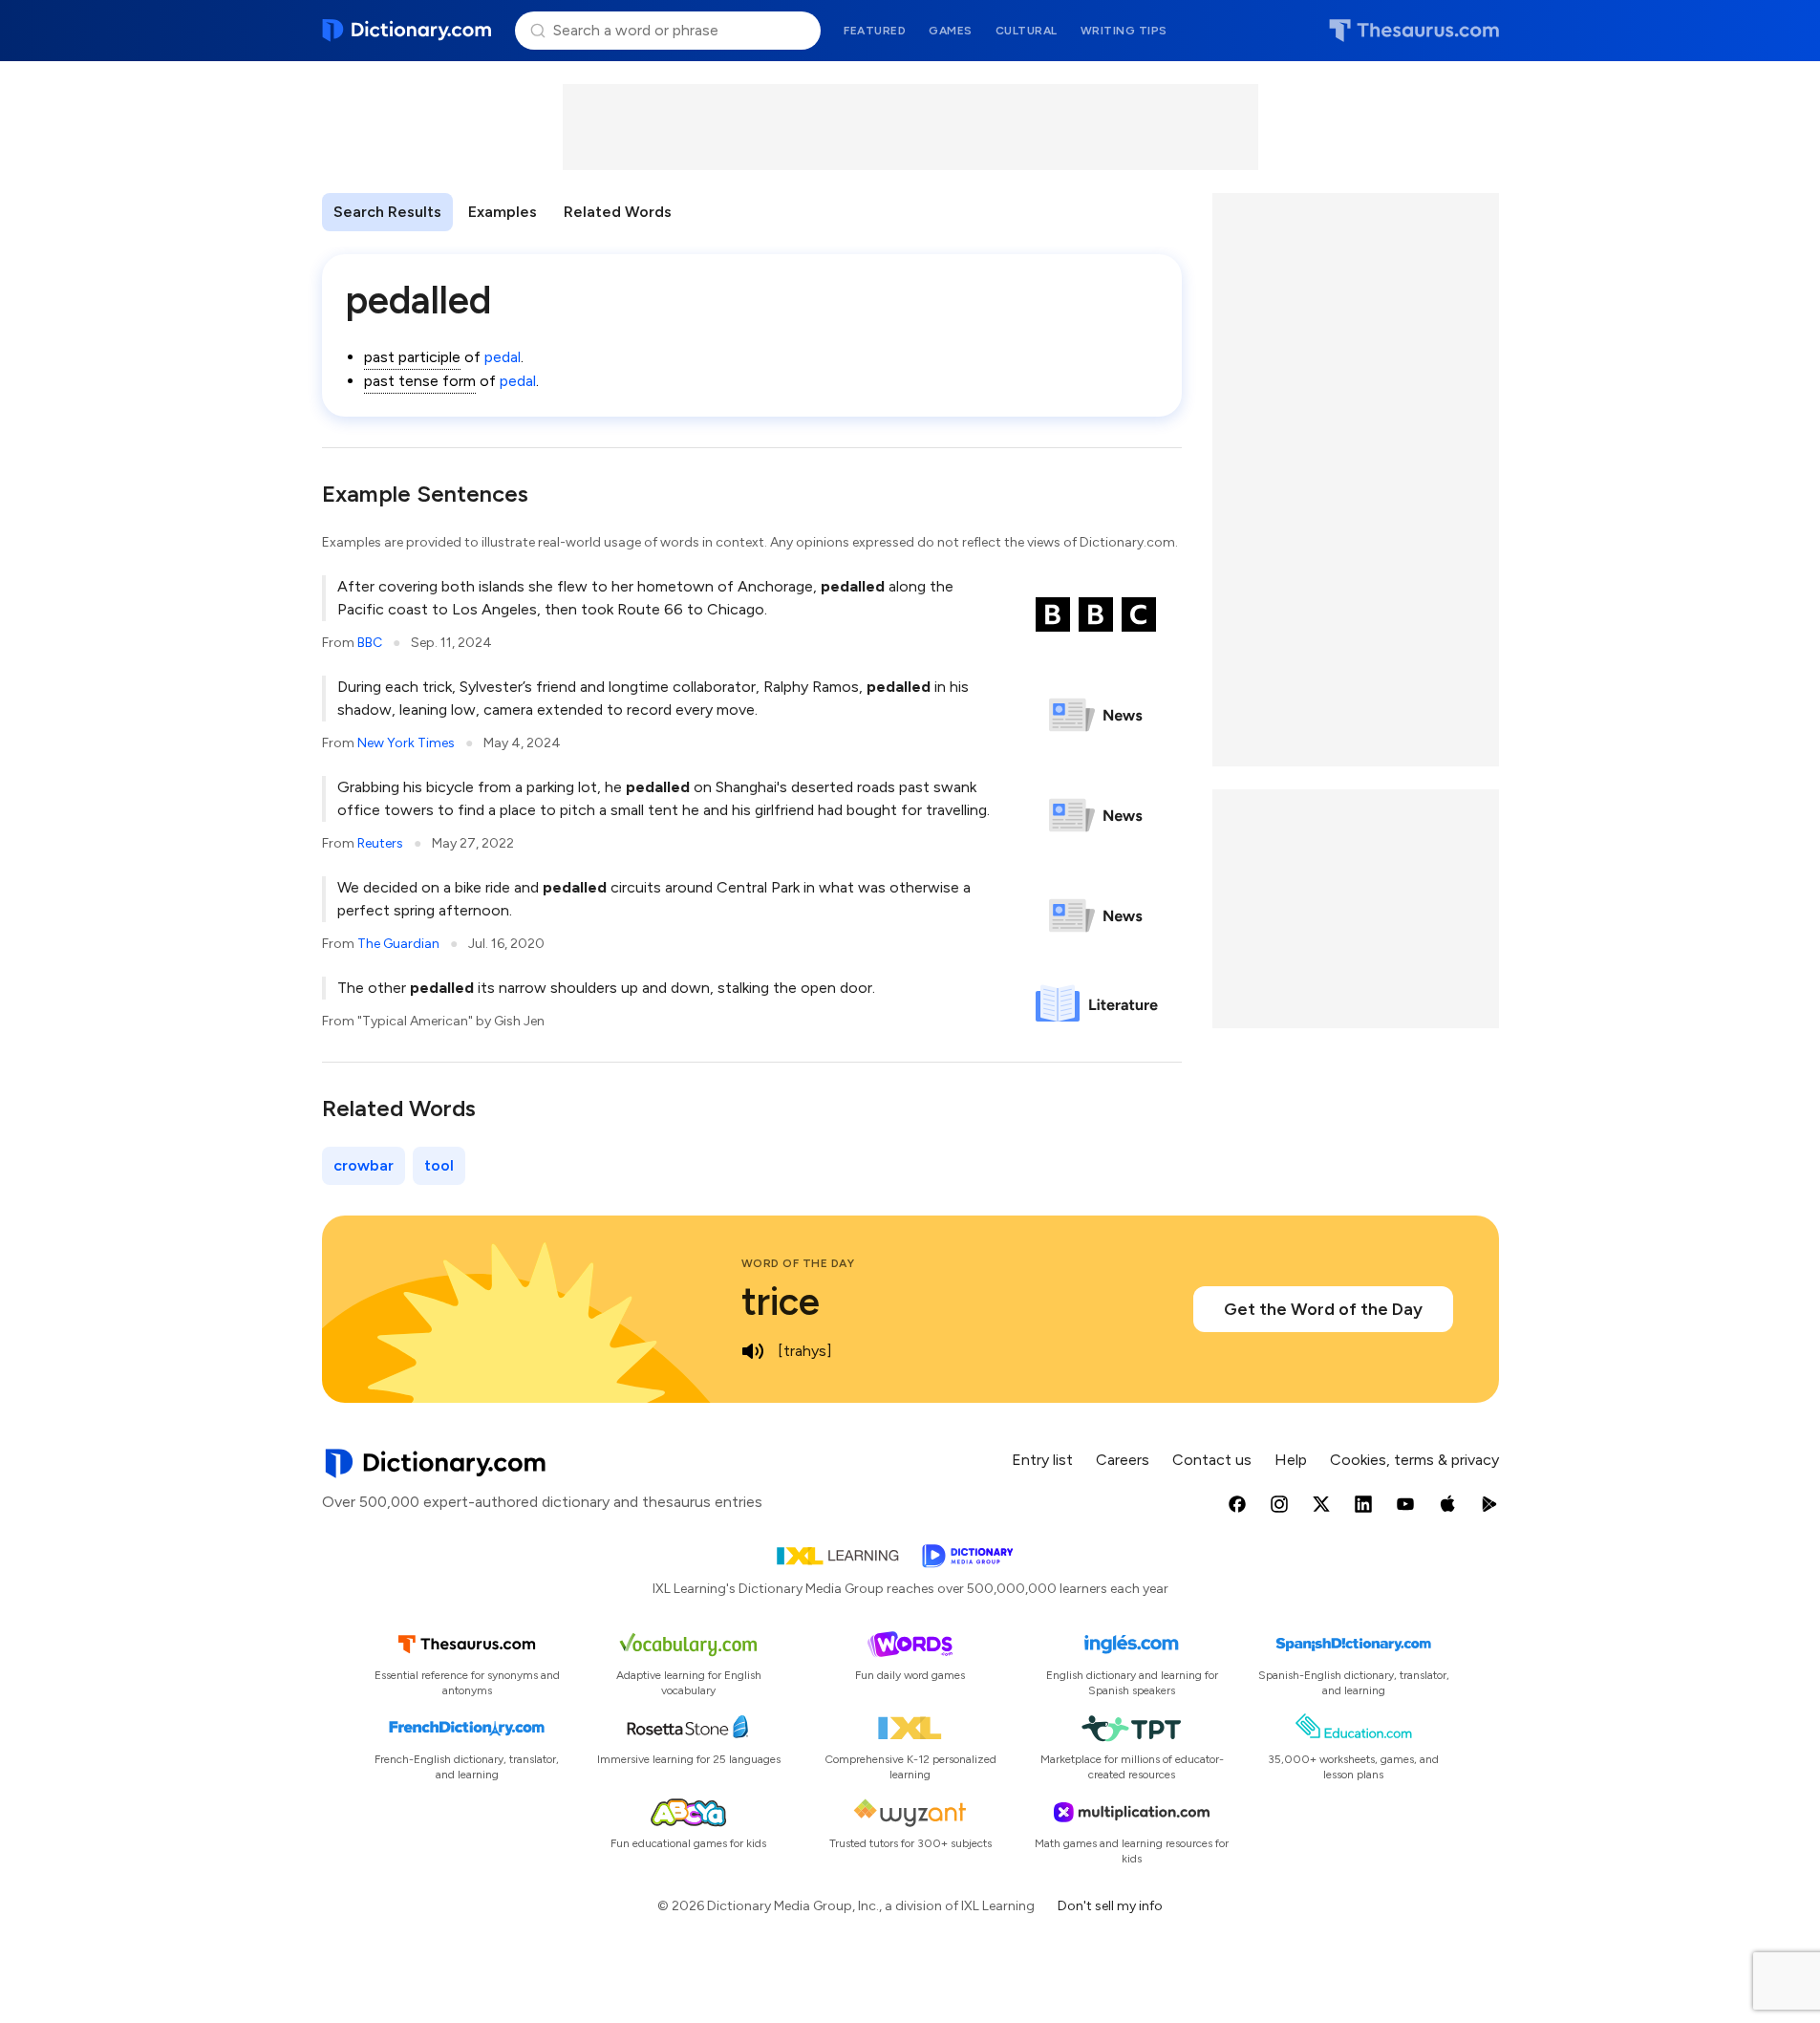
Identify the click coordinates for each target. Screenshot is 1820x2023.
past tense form (420, 381)
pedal (503, 357)
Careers (1123, 1460)
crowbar (364, 1165)
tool (439, 1165)
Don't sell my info (1110, 1906)
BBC (370, 643)
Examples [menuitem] (503, 212)
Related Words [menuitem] (618, 212)
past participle (412, 357)
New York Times (406, 743)
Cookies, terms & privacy (1414, 1460)
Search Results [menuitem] (387, 212)
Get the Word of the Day (1323, 1309)
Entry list (1042, 1460)
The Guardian (398, 944)
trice (781, 1302)
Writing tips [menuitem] (1124, 31)
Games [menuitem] (951, 31)
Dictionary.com (407, 31)
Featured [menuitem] (875, 31)
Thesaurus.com (1414, 31)
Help (1291, 1460)
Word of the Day (798, 1263)
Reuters (380, 843)
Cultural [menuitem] (1027, 31)
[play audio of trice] (753, 1351)
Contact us (1212, 1460)
